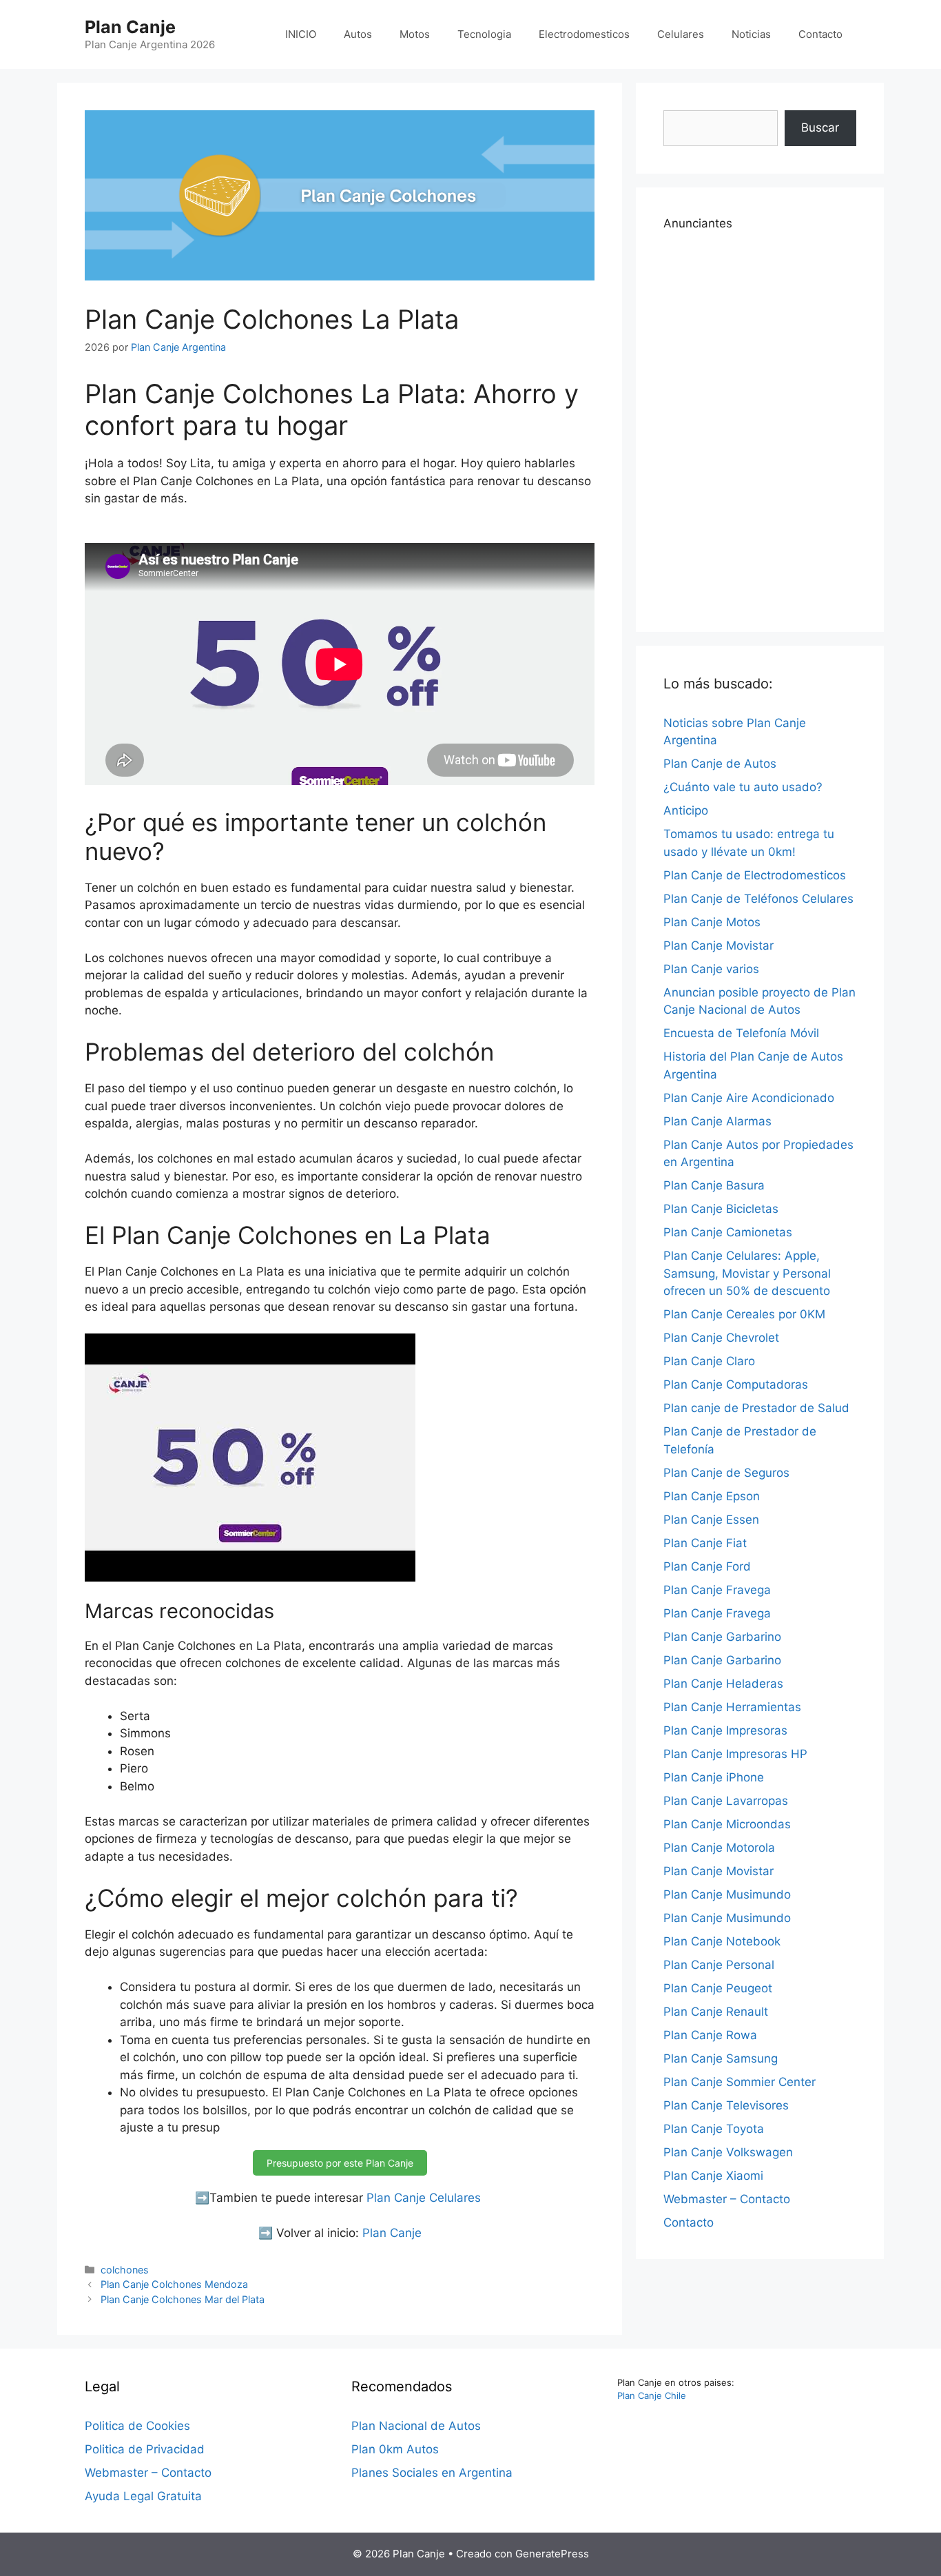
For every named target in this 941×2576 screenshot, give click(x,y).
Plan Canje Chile (652, 2395)
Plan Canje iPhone (714, 1777)
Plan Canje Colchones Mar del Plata (183, 2299)
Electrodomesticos (584, 34)
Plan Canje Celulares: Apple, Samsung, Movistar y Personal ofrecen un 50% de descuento (747, 1273)
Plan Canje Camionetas (728, 1232)
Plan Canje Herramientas (732, 1707)
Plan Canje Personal (719, 1965)
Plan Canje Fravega (717, 1590)
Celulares (681, 34)
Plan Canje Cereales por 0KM (744, 1314)
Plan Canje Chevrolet (721, 1338)
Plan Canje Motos (712, 922)
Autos (358, 34)
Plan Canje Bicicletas (721, 1209)
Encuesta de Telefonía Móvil (741, 1033)
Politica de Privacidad (145, 2449)
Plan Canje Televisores (726, 2105)
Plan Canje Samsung (721, 2058)
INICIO (301, 34)
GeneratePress (552, 2554)
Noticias (751, 34)
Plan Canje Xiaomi (713, 2176)
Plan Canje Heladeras (723, 1684)
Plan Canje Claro (709, 1361)
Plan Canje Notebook (722, 1941)
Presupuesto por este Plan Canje (340, 2163)
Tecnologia (484, 34)
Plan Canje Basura (714, 1185)
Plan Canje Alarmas (717, 1121)
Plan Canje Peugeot (718, 1988)
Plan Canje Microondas (727, 1824)
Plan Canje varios (711, 969)
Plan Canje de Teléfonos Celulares (758, 899)
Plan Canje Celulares (424, 2198)
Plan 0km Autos (395, 2449)
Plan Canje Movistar (718, 945)
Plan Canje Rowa (710, 2035)
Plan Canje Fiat (705, 1543)
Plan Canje (130, 27)
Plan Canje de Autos (720, 764)
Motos (415, 34)
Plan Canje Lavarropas (726, 1801)
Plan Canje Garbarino (722, 1637)
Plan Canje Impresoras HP (735, 1754)
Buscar (820, 127)
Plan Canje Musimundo (727, 1894)
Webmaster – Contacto (727, 2199)
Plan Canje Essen (711, 1520)
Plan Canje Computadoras (736, 1384)
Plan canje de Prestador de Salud (756, 1408)
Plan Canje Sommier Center (740, 2082)
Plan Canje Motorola (719, 1848)
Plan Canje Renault (716, 2012)
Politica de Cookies (137, 2426)
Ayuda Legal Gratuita (143, 2496)
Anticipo (686, 810)
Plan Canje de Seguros (726, 1473)
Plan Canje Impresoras (725, 1730)
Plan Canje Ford (707, 1566)
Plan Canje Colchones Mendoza (174, 2284)
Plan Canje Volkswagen (728, 2152)
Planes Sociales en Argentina (432, 2473)
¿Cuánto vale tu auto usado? (743, 787)
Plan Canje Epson (712, 1496)
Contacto (820, 34)
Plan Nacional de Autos (416, 2426)
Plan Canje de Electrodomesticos (755, 875)
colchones (125, 2270)
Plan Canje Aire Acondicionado (749, 1098)
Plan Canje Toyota (714, 2129)
